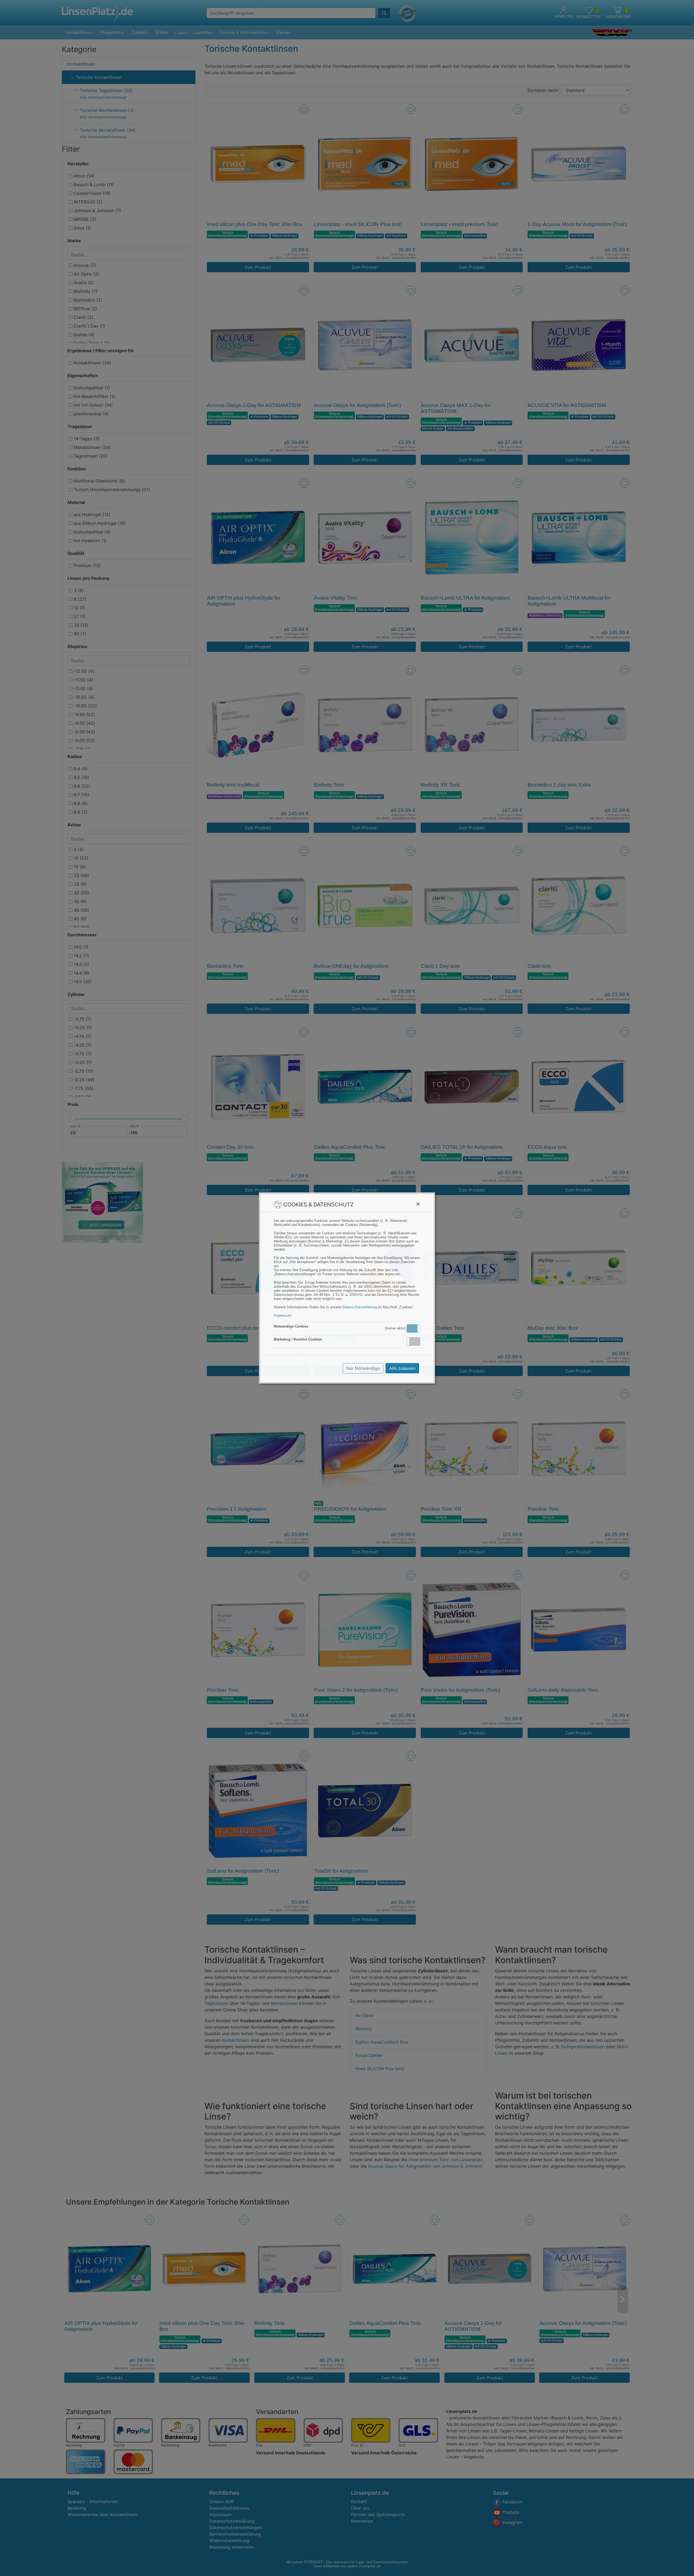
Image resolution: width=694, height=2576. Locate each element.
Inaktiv (416, 1341)
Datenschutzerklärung (360, 1307)
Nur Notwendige (363, 1368)
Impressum (283, 1315)
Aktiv (413, 1328)
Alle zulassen (402, 1368)
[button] (413, 1329)
